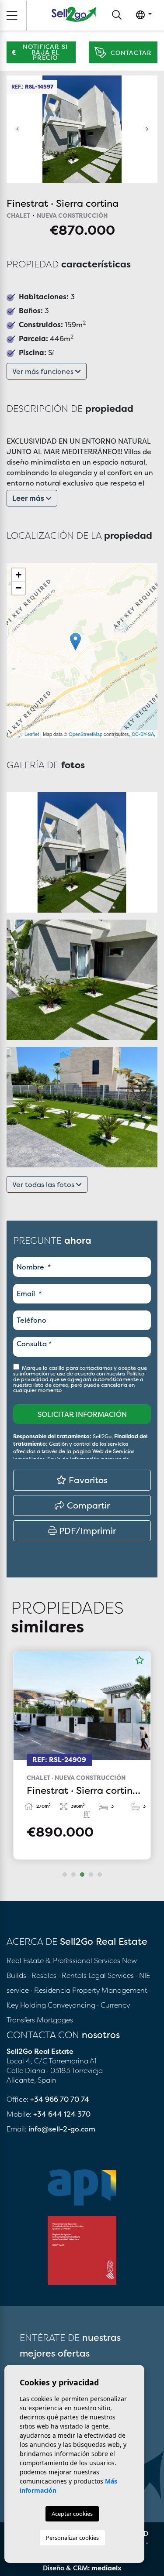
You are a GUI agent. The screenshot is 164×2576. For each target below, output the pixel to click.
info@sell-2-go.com (62, 2129)
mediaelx (106, 2568)
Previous (17, 129)
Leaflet (32, 734)
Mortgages (55, 2020)
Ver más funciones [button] (44, 371)
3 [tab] (82, 1875)
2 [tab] (73, 1875)
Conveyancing (72, 2005)
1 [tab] (65, 1875)
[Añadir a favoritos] (140, 1660)
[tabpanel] (82, 1755)
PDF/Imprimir (86, 1531)
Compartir (87, 1505)
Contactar (131, 53)
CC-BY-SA (143, 734)
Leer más (29, 498)
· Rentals (72, 1975)
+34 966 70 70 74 (60, 2099)
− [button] (19, 588)
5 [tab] (100, 1875)
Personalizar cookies (72, 2538)
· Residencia (51, 1990)
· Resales (43, 1975)
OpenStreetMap (85, 734)
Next (147, 129)
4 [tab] (91, 1875)
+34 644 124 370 (62, 2114)
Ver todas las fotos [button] (44, 1184)
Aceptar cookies (72, 2514)
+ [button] (19, 575)
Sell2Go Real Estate (74, 14)
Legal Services (111, 1975)
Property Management (111, 1990)
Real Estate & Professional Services (63, 1960)
